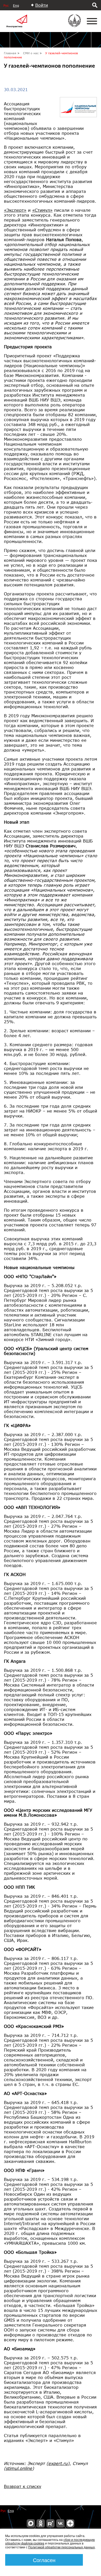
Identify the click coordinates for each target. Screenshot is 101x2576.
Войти (42, 5)
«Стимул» (42, 210)
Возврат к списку (23, 2486)
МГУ (78, 24)
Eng (16, 6)
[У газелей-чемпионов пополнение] (80, 100)
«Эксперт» (15, 210)
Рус (6, 6)
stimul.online (19, 2468)
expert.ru (58, 2463)
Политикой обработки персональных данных (62, 2547)
